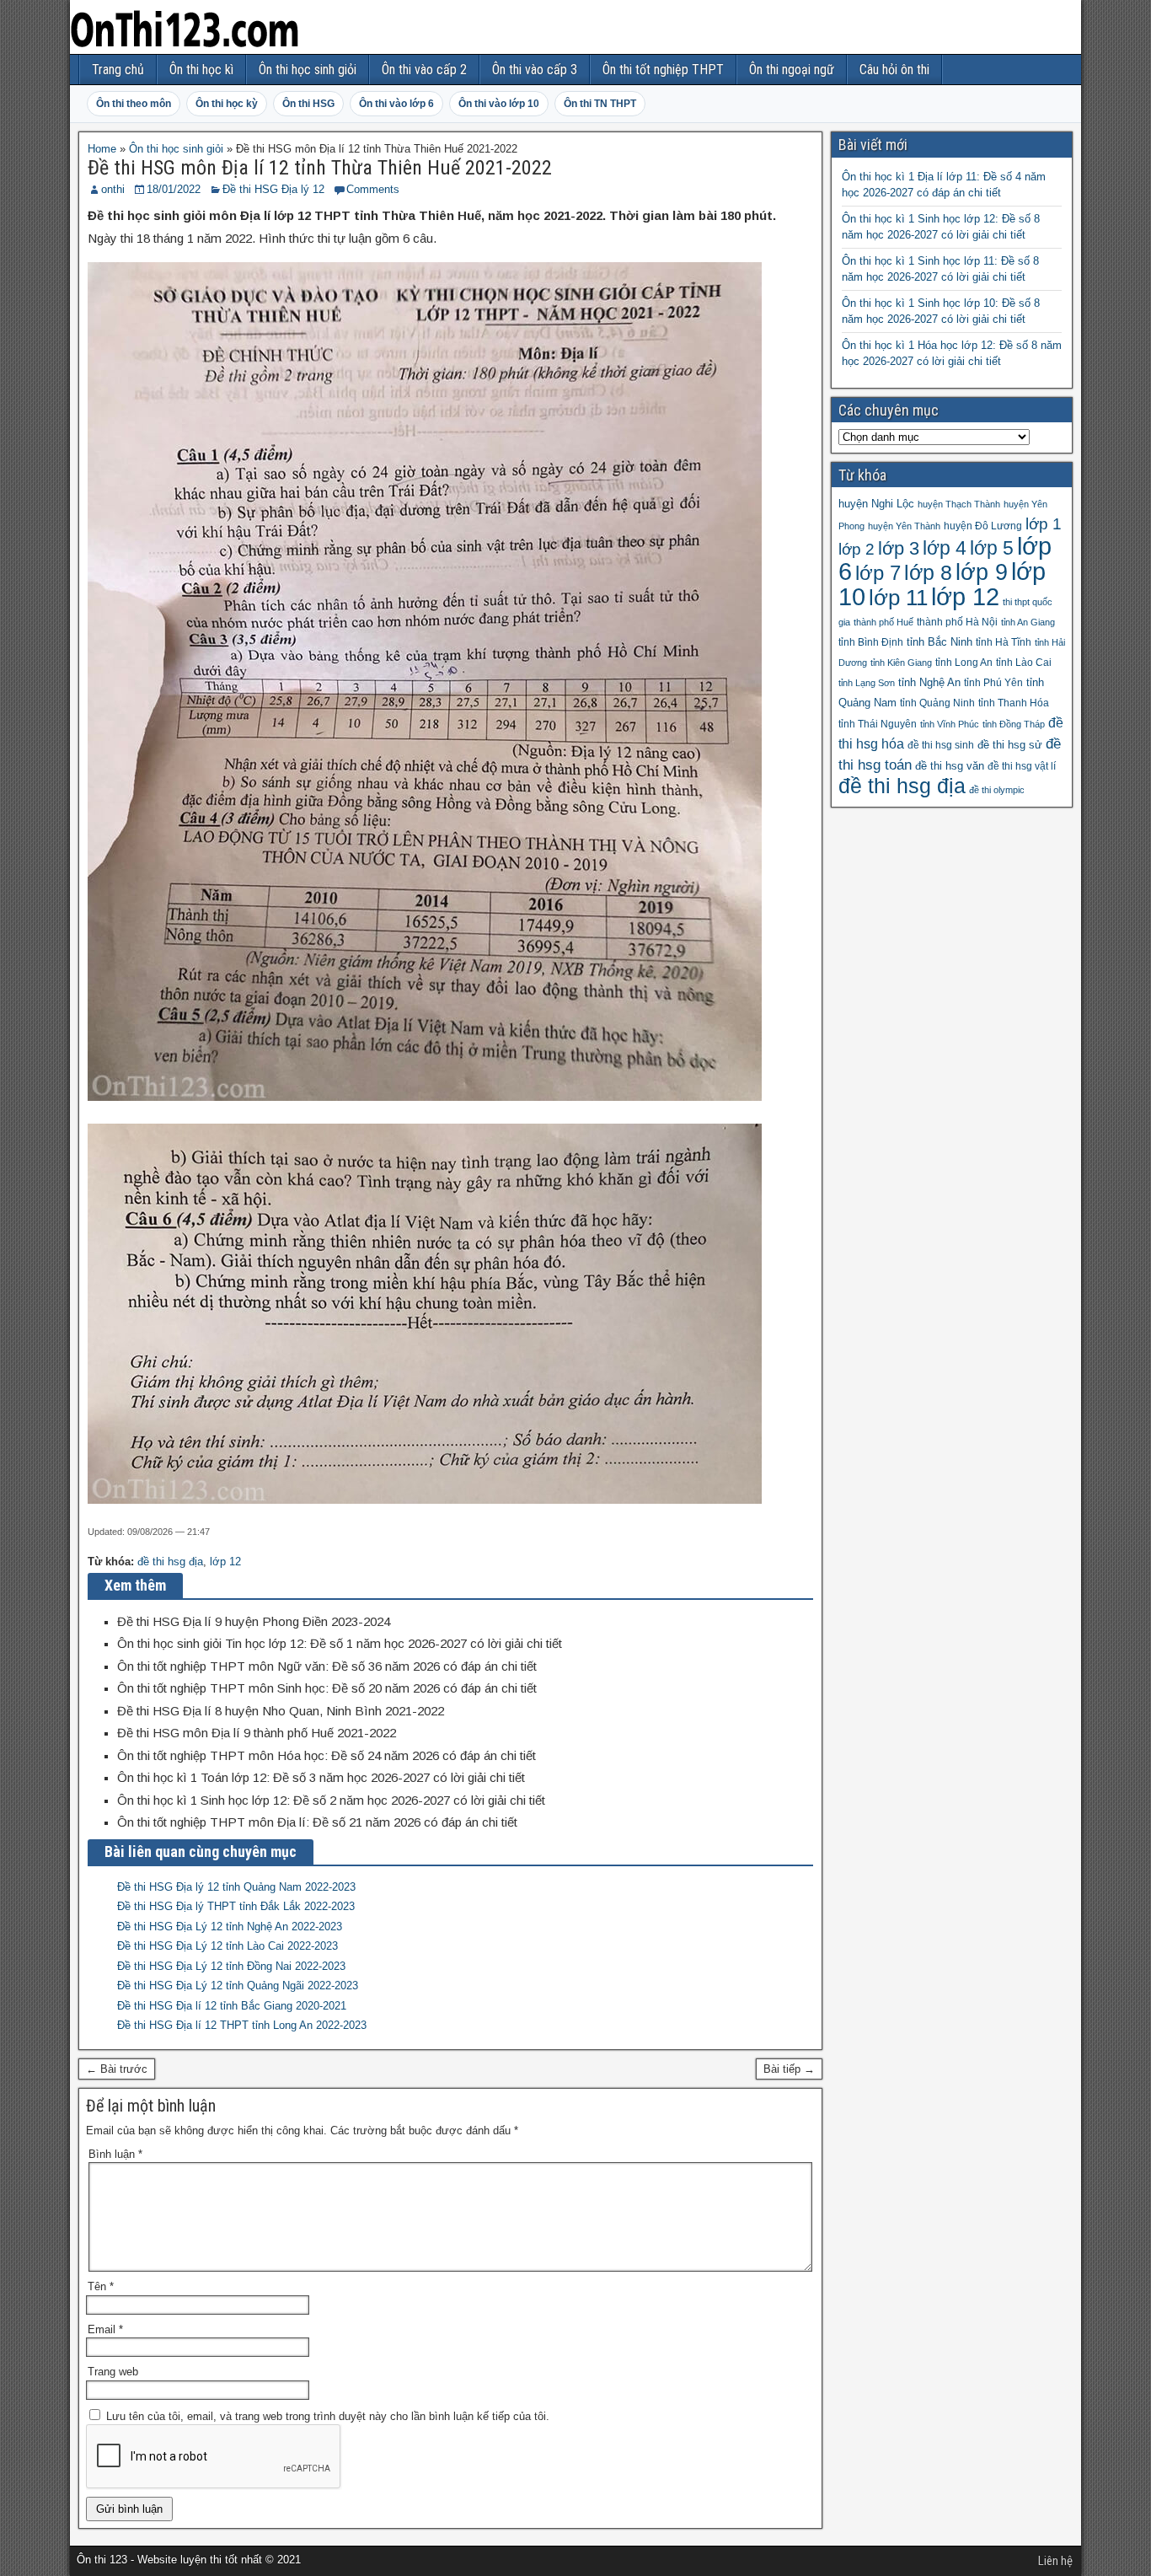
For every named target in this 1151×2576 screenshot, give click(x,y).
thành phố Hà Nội (957, 622)
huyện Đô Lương (983, 526)
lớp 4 (945, 548)
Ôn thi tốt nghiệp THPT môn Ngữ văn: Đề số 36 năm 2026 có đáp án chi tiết (327, 1666)
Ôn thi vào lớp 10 (499, 104)
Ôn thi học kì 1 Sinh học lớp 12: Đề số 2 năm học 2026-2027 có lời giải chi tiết (331, 1800)
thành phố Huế (883, 622)
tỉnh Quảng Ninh (937, 703)
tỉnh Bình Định (871, 642)
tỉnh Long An (964, 663)
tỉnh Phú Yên (993, 683)
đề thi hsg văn (950, 766)
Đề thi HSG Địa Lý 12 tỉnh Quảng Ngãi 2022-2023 (238, 1986)
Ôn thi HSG (308, 104)
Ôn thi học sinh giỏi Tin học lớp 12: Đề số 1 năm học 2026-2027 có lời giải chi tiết (340, 1643)
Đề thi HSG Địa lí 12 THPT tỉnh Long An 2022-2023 (242, 2025)
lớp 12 (225, 1562)
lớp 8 (928, 572)
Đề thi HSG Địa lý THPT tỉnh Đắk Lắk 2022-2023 (236, 1906)
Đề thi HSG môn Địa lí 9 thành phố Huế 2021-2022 (257, 1733)
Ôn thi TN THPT (600, 104)
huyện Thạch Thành (959, 504)
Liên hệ (1055, 2561)
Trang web (113, 2372)
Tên (101, 2286)
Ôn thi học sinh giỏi (308, 70)
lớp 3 (899, 548)
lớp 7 (878, 573)
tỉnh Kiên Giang (901, 663)
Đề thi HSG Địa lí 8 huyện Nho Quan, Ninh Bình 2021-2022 (281, 1711)
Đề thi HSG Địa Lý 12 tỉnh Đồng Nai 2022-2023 (231, 1966)
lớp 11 (898, 598)
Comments (373, 189)
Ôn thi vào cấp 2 (424, 70)
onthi (113, 189)
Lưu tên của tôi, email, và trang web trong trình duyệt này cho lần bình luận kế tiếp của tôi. (328, 2416)
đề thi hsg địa (170, 1562)
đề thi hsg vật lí (1022, 766)
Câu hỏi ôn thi (894, 70)
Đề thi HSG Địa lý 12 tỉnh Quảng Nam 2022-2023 (236, 1887)
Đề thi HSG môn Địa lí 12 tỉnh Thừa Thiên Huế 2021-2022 (320, 168)
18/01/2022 (174, 189)
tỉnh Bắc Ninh (940, 642)
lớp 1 (1044, 524)
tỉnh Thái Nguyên (878, 724)
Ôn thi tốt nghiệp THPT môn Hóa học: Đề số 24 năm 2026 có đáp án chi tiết (327, 1755)
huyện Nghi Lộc (876, 504)
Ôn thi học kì (201, 70)
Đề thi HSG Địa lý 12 (273, 189)
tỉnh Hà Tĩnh (1004, 642)
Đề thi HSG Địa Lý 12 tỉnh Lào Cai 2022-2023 (228, 1946)
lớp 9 (982, 572)
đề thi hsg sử (1010, 745)
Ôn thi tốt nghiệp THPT (663, 70)
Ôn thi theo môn (134, 104)
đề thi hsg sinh (941, 745)
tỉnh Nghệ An (929, 682)
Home (102, 149)
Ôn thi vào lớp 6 (396, 104)
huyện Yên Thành (904, 526)
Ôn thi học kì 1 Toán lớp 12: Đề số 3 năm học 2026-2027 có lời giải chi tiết (321, 1777)
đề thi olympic (997, 790)
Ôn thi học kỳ (227, 104)
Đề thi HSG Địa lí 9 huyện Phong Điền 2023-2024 (254, 1621)
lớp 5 (992, 548)
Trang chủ (118, 70)
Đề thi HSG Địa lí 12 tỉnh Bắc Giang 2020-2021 (232, 2006)
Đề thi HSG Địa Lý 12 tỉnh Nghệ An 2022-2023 (230, 1927)
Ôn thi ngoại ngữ (792, 70)
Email (105, 2329)
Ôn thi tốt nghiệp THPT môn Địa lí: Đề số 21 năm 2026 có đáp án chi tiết (317, 1822)
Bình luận (115, 2154)
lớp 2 (857, 549)
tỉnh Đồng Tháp (1014, 724)
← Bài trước (117, 2069)
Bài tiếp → (789, 2069)
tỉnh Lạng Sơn (867, 683)
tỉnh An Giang (1028, 622)
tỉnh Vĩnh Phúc (950, 724)
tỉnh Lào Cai (1024, 663)
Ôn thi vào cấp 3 (535, 70)
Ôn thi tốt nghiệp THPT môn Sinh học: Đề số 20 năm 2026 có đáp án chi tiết (327, 1688)
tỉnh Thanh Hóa (1014, 703)
